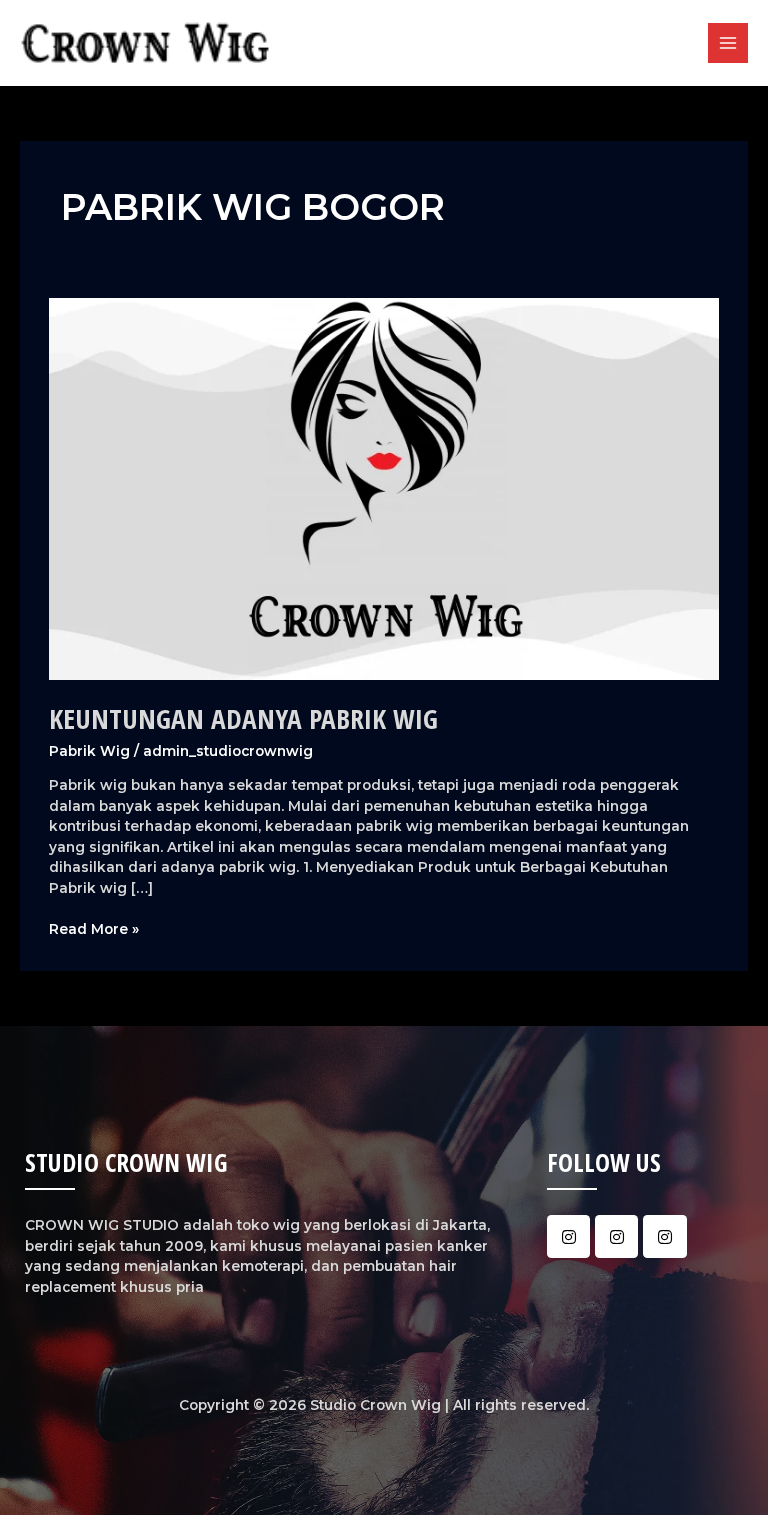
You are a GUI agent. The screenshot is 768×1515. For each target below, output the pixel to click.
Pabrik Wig (89, 751)
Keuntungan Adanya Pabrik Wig (243, 718)
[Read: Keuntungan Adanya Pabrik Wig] (383, 488)
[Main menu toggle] (728, 43)
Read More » (94, 928)
